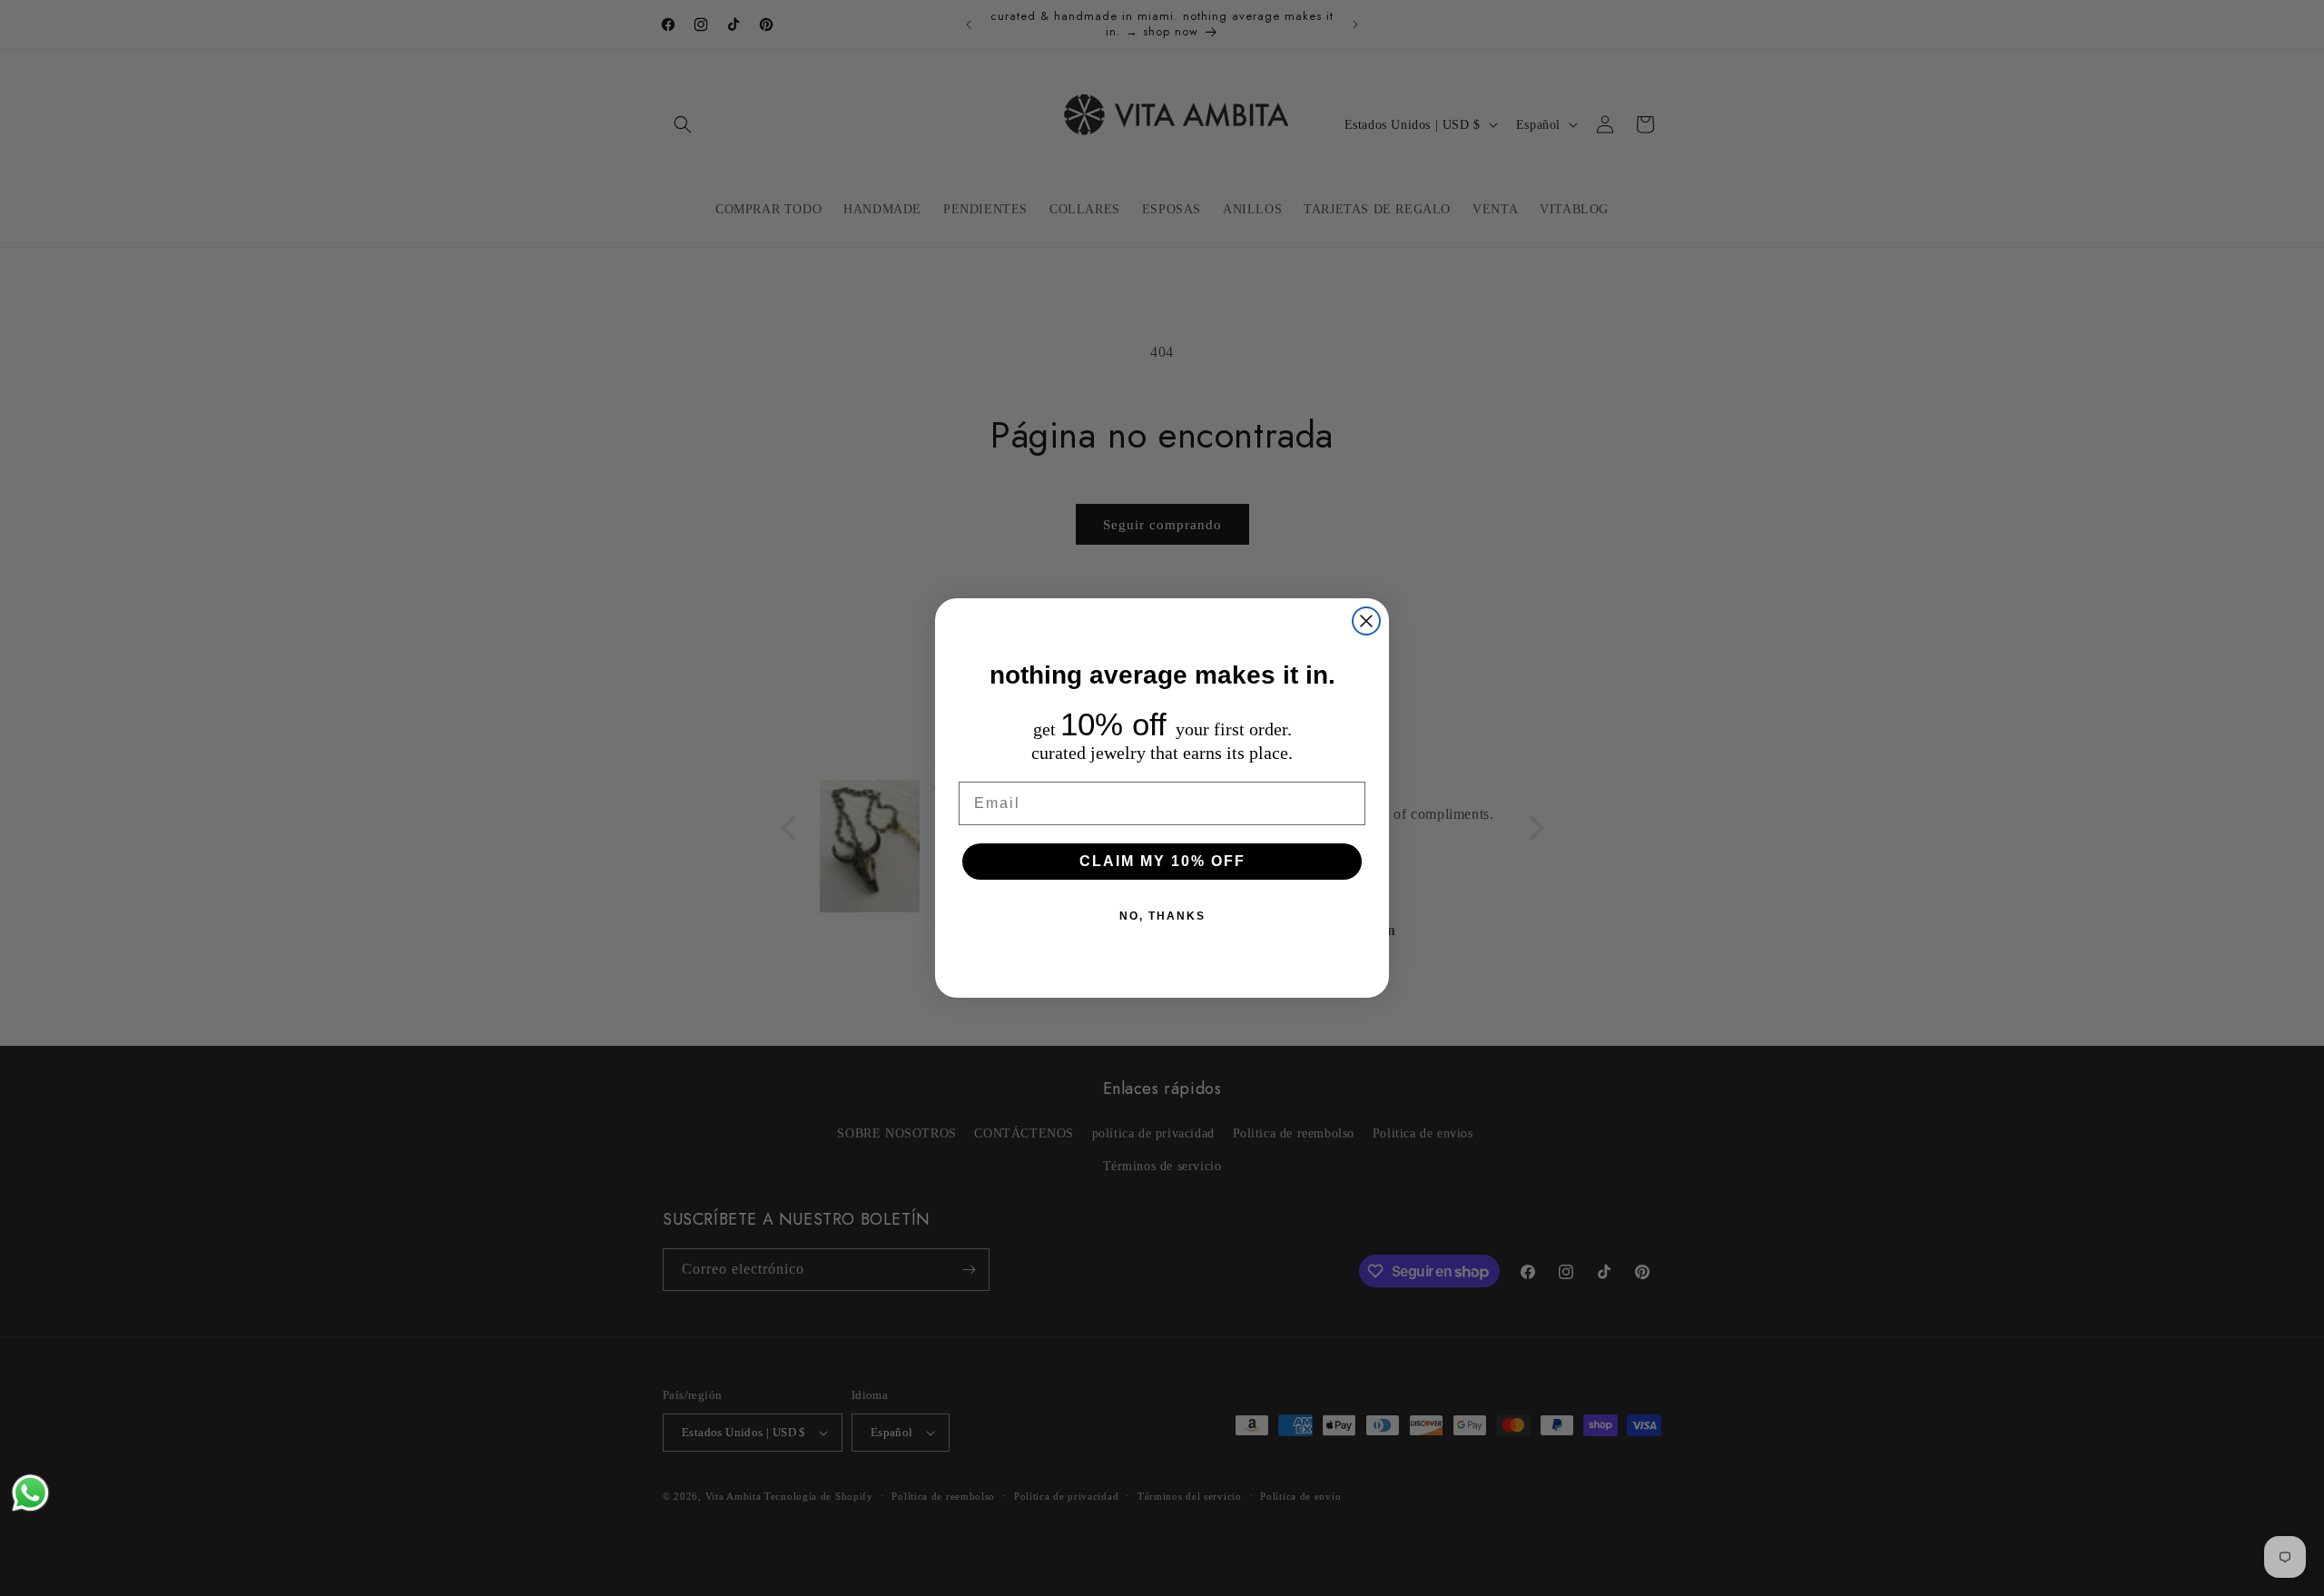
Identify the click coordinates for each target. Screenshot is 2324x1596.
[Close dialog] (1366, 621)
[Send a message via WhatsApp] (30, 1493)
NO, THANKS (1162, 916)
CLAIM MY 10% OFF (1162, 861)
